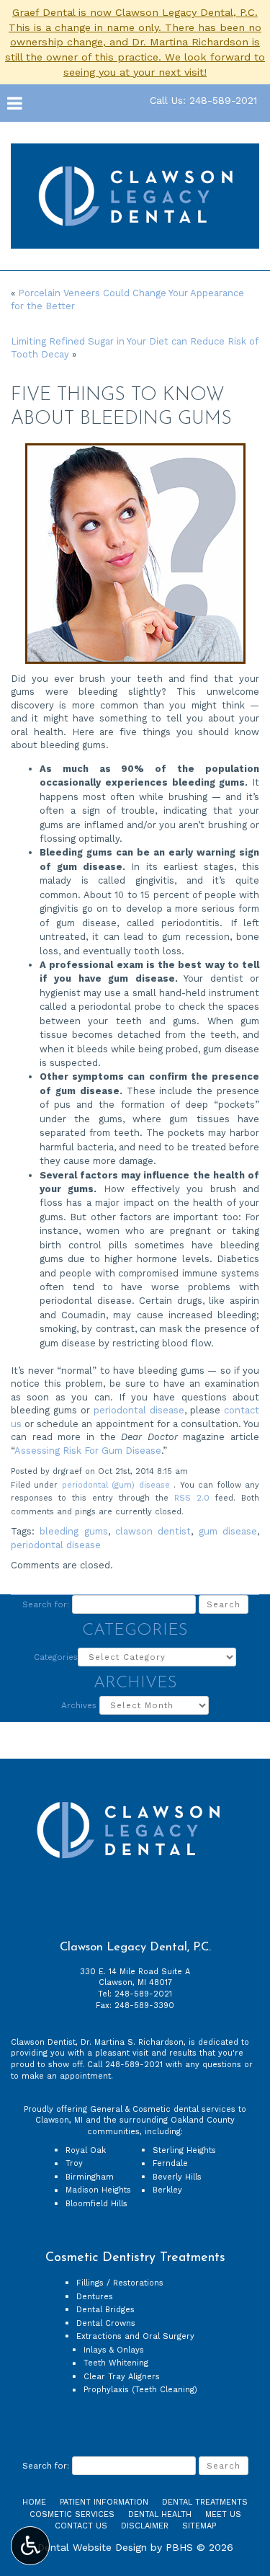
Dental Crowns (106, 2323)
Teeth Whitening (116, 2363)
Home (34, 2502)
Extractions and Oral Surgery (135, 2336)
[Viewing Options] (30, 2546)
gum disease (228, 1531)
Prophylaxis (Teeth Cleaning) (140, 2390)
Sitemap (199, 2526)
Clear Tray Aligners (122, 2377)
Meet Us (223, 2514)
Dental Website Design (92, 2547)
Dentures (95, 2297)
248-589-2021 (143, 1994)
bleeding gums (73, 1531)
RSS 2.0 (192, 1498)
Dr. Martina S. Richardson (132, 2042)
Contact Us (81, 2526)
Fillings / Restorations (120, 2283)
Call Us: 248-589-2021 (203, 100)
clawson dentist (153, 1531)
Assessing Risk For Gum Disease (88, 1451)
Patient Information (104, 2502)
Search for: (46, 1604)
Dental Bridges (105, 2310)
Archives (79, 1705)
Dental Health (160, 2514)
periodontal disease (139, 1410)
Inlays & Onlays (114, 2350)
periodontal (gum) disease (116, 1485)
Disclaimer (145, 2526)
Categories (56, 1657)
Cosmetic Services (72, 2514)
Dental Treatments (205, 2502)
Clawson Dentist (43, 2042)
